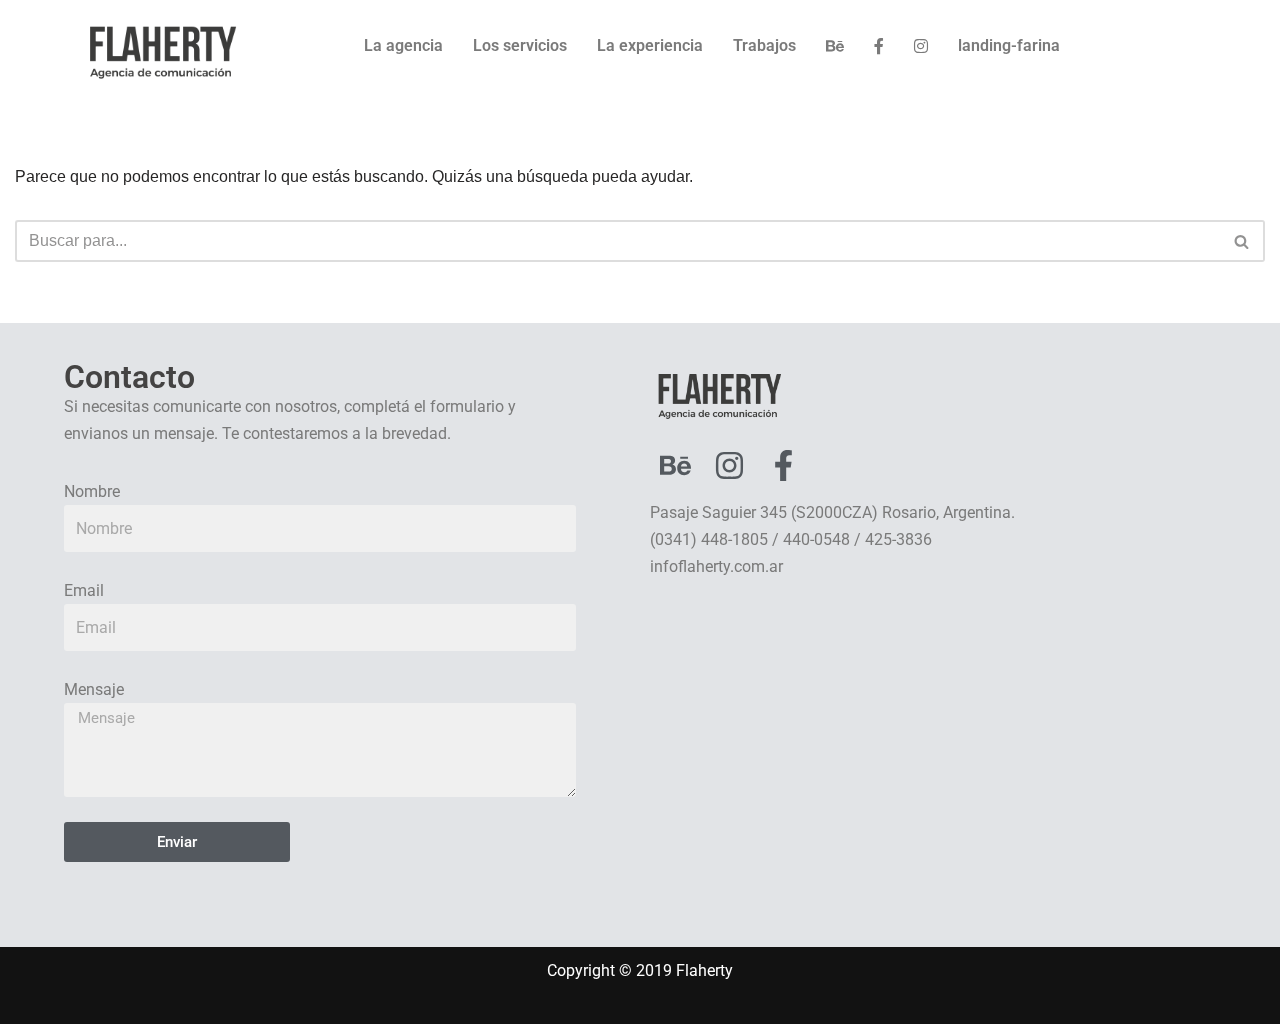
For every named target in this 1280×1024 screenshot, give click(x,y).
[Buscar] (1242, 241)
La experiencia (650, 45)
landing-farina (1009, 45)
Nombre (92, 491)
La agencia (403, 45)
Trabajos (764, 45)
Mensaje (94, 689)
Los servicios (520, 45)
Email (84, 590)
